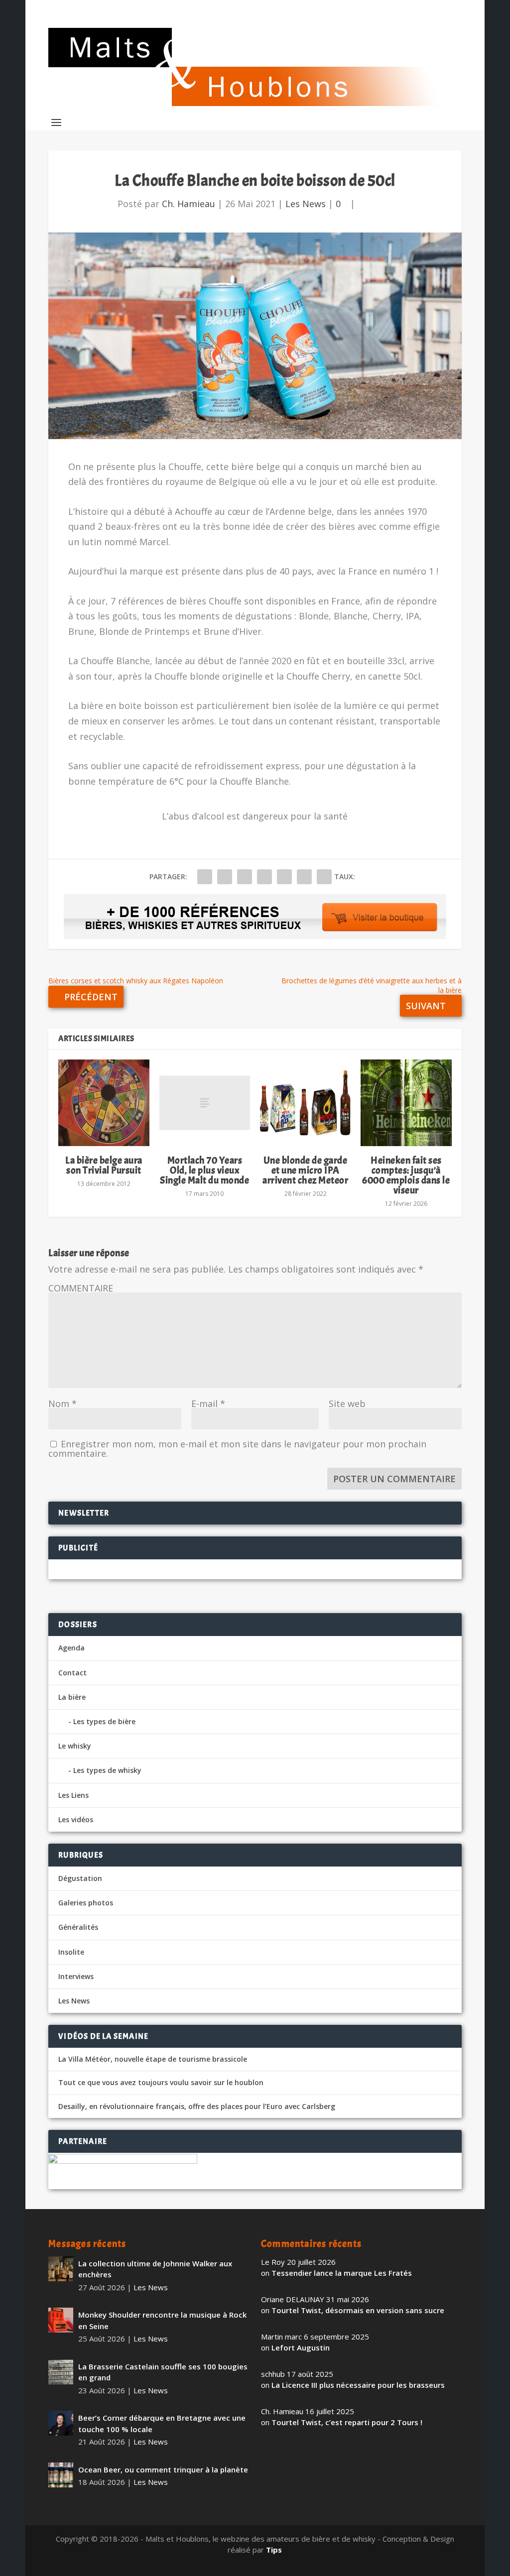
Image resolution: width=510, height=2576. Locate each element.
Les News (306, 204)
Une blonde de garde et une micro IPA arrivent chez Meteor (305, 1170)
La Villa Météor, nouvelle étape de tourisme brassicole (153, 2059)
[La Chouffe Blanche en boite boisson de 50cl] (255, 336)
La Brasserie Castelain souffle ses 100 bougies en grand (163, 2372)
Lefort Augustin (301, 2347)
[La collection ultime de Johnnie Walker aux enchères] (61, 2269)
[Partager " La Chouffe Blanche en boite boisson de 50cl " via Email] (304, 877)
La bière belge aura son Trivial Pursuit (104, 1165)
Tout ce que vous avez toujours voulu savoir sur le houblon (161, 2083)
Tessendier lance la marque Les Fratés (342, 2273)
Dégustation (80, 1878)
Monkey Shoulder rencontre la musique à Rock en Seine (162, 2320)
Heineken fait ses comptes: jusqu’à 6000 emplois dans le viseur (406, 1175)
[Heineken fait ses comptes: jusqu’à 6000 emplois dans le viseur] (406, 1103)
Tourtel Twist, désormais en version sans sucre (358, 2310)
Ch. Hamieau (189, 204)
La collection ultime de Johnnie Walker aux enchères (155, 2269)
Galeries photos (86, 1903)
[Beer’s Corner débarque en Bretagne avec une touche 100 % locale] (61, 2423)
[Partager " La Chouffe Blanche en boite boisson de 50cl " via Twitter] (225, 877)
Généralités (78, 1927)
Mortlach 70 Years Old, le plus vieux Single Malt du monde (204, 1170)
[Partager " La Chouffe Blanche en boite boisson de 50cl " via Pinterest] (264, 877)
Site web (347, 1404)
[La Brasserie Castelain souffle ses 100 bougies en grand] (61, 2372)
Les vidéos (76, 1819)
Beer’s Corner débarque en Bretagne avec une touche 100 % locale (162, 2423)
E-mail (208, 1404)
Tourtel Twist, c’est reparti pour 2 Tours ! (347, 2422)
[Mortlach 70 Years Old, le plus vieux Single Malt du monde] (205, 1103)
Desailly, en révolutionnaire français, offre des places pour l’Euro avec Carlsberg (197, 2107)
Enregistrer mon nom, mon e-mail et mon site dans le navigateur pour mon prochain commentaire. (237, 1449)
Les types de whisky (107, 1770)
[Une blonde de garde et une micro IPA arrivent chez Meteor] (305, 1103)
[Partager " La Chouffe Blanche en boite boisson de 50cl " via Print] (324, 877)
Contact (72, 1673)
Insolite (71, 1952)
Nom (63, 1404)
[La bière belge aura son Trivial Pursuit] (104, 1103)
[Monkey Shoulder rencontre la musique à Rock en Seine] (61, 2320)
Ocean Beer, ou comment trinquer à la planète (163, 2469)
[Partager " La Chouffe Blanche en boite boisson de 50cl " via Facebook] (205, 877)
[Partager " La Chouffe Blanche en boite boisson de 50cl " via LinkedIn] (284, 877)
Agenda (71, 1648)
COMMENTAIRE (81, 1288)
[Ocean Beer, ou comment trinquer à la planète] (61, 2475)
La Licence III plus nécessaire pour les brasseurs (358, 2385)
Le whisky (75, 1746)
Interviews (76, 1976)
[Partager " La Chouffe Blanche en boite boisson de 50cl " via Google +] (245, 877)
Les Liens (73, 1795)
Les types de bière (104, 1721)
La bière (72, 1697)
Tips (274, 2550)
